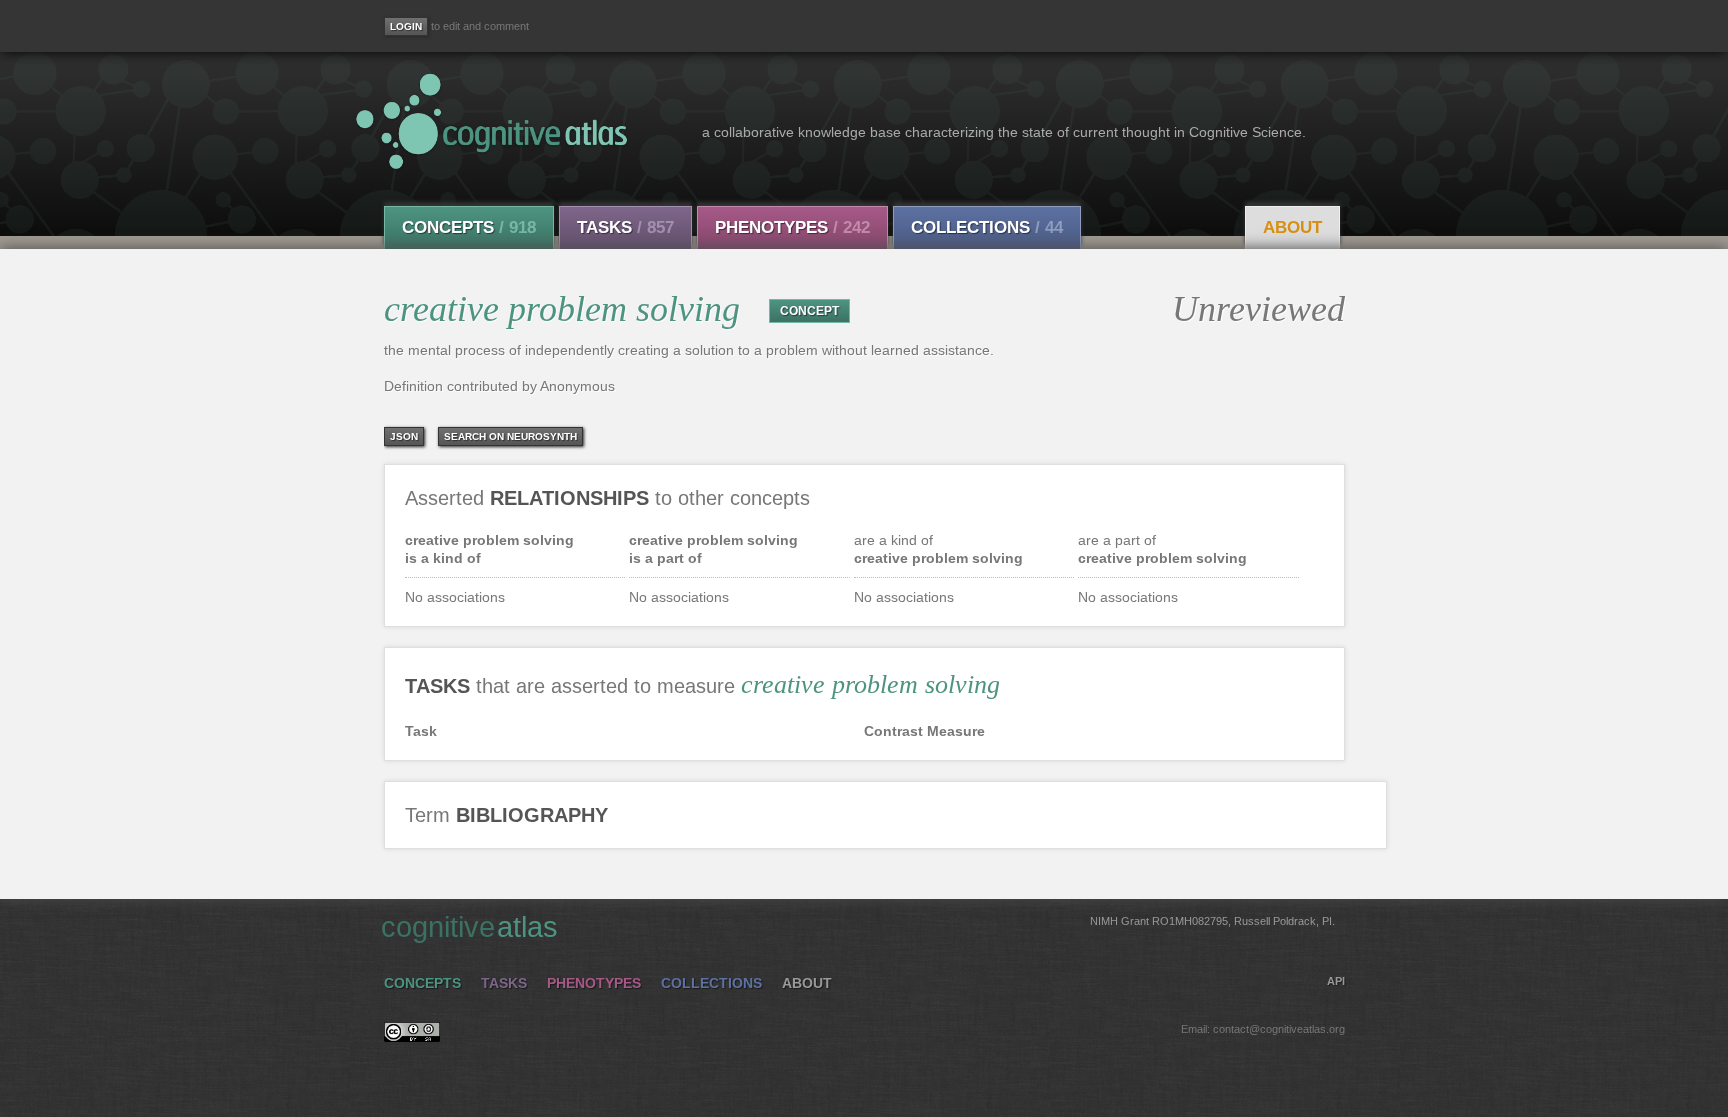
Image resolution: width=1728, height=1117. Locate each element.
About (1292, 227)
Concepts (469, 227)
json (404, 436)
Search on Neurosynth (510, 436)
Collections (987, 227)
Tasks (625, 227)
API (1336, 981)
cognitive (858, 927)
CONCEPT (809, 311)
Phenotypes (792, 227)
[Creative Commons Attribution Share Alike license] (412, 1037)
